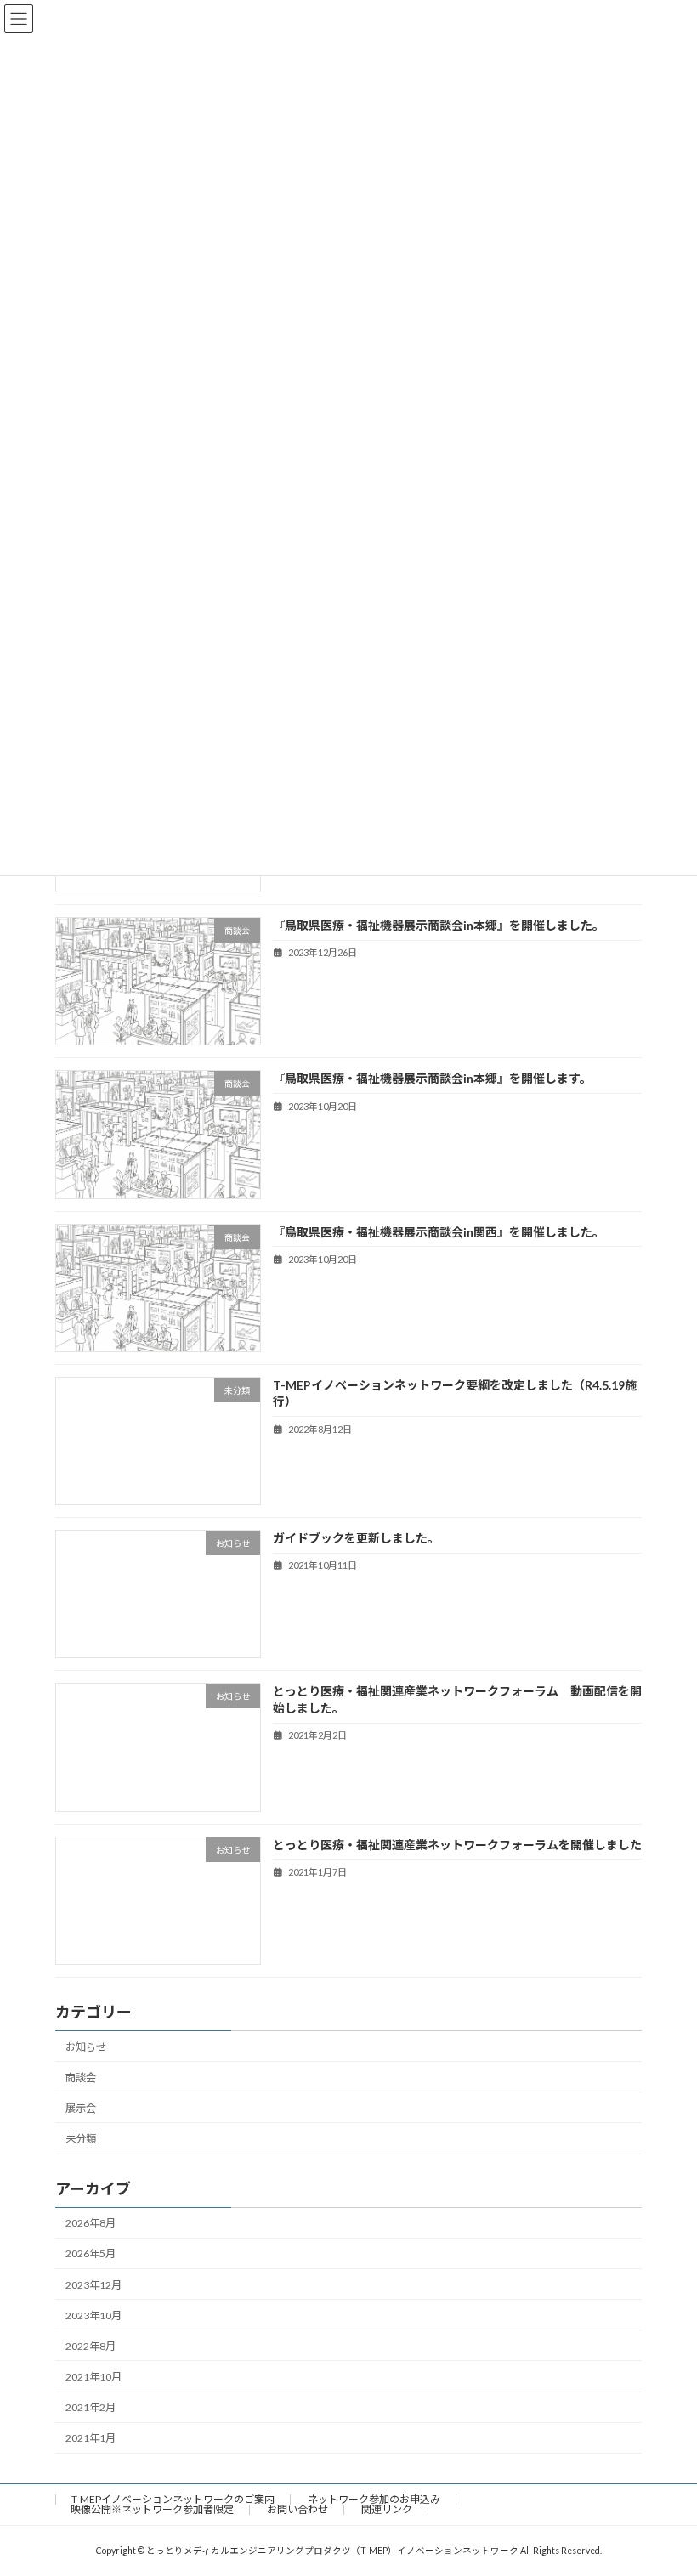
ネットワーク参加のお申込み (374, 2499)
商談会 (81, 2078)
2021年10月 (93, 2377)
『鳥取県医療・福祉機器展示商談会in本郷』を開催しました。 (439, 925)
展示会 (81, 2108)
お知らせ (86, 2046)
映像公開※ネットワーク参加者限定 (152, 2509)
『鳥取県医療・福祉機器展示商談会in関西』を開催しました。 (439, 1231)
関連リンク (387, 2509)
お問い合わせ (297, 2509)
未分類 (81, 2139)
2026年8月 (91, 2223)
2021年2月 (91, 2407)
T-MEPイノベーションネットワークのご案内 (173, 2499)
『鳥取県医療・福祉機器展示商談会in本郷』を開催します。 (432, 1078)
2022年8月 (91, 2346)
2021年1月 (91, 2438)
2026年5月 (91, 2253)
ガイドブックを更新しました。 (356, 1538)
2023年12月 (93, 2284)
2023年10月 (93, 2316)
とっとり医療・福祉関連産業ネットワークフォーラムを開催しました (457, 1844)
